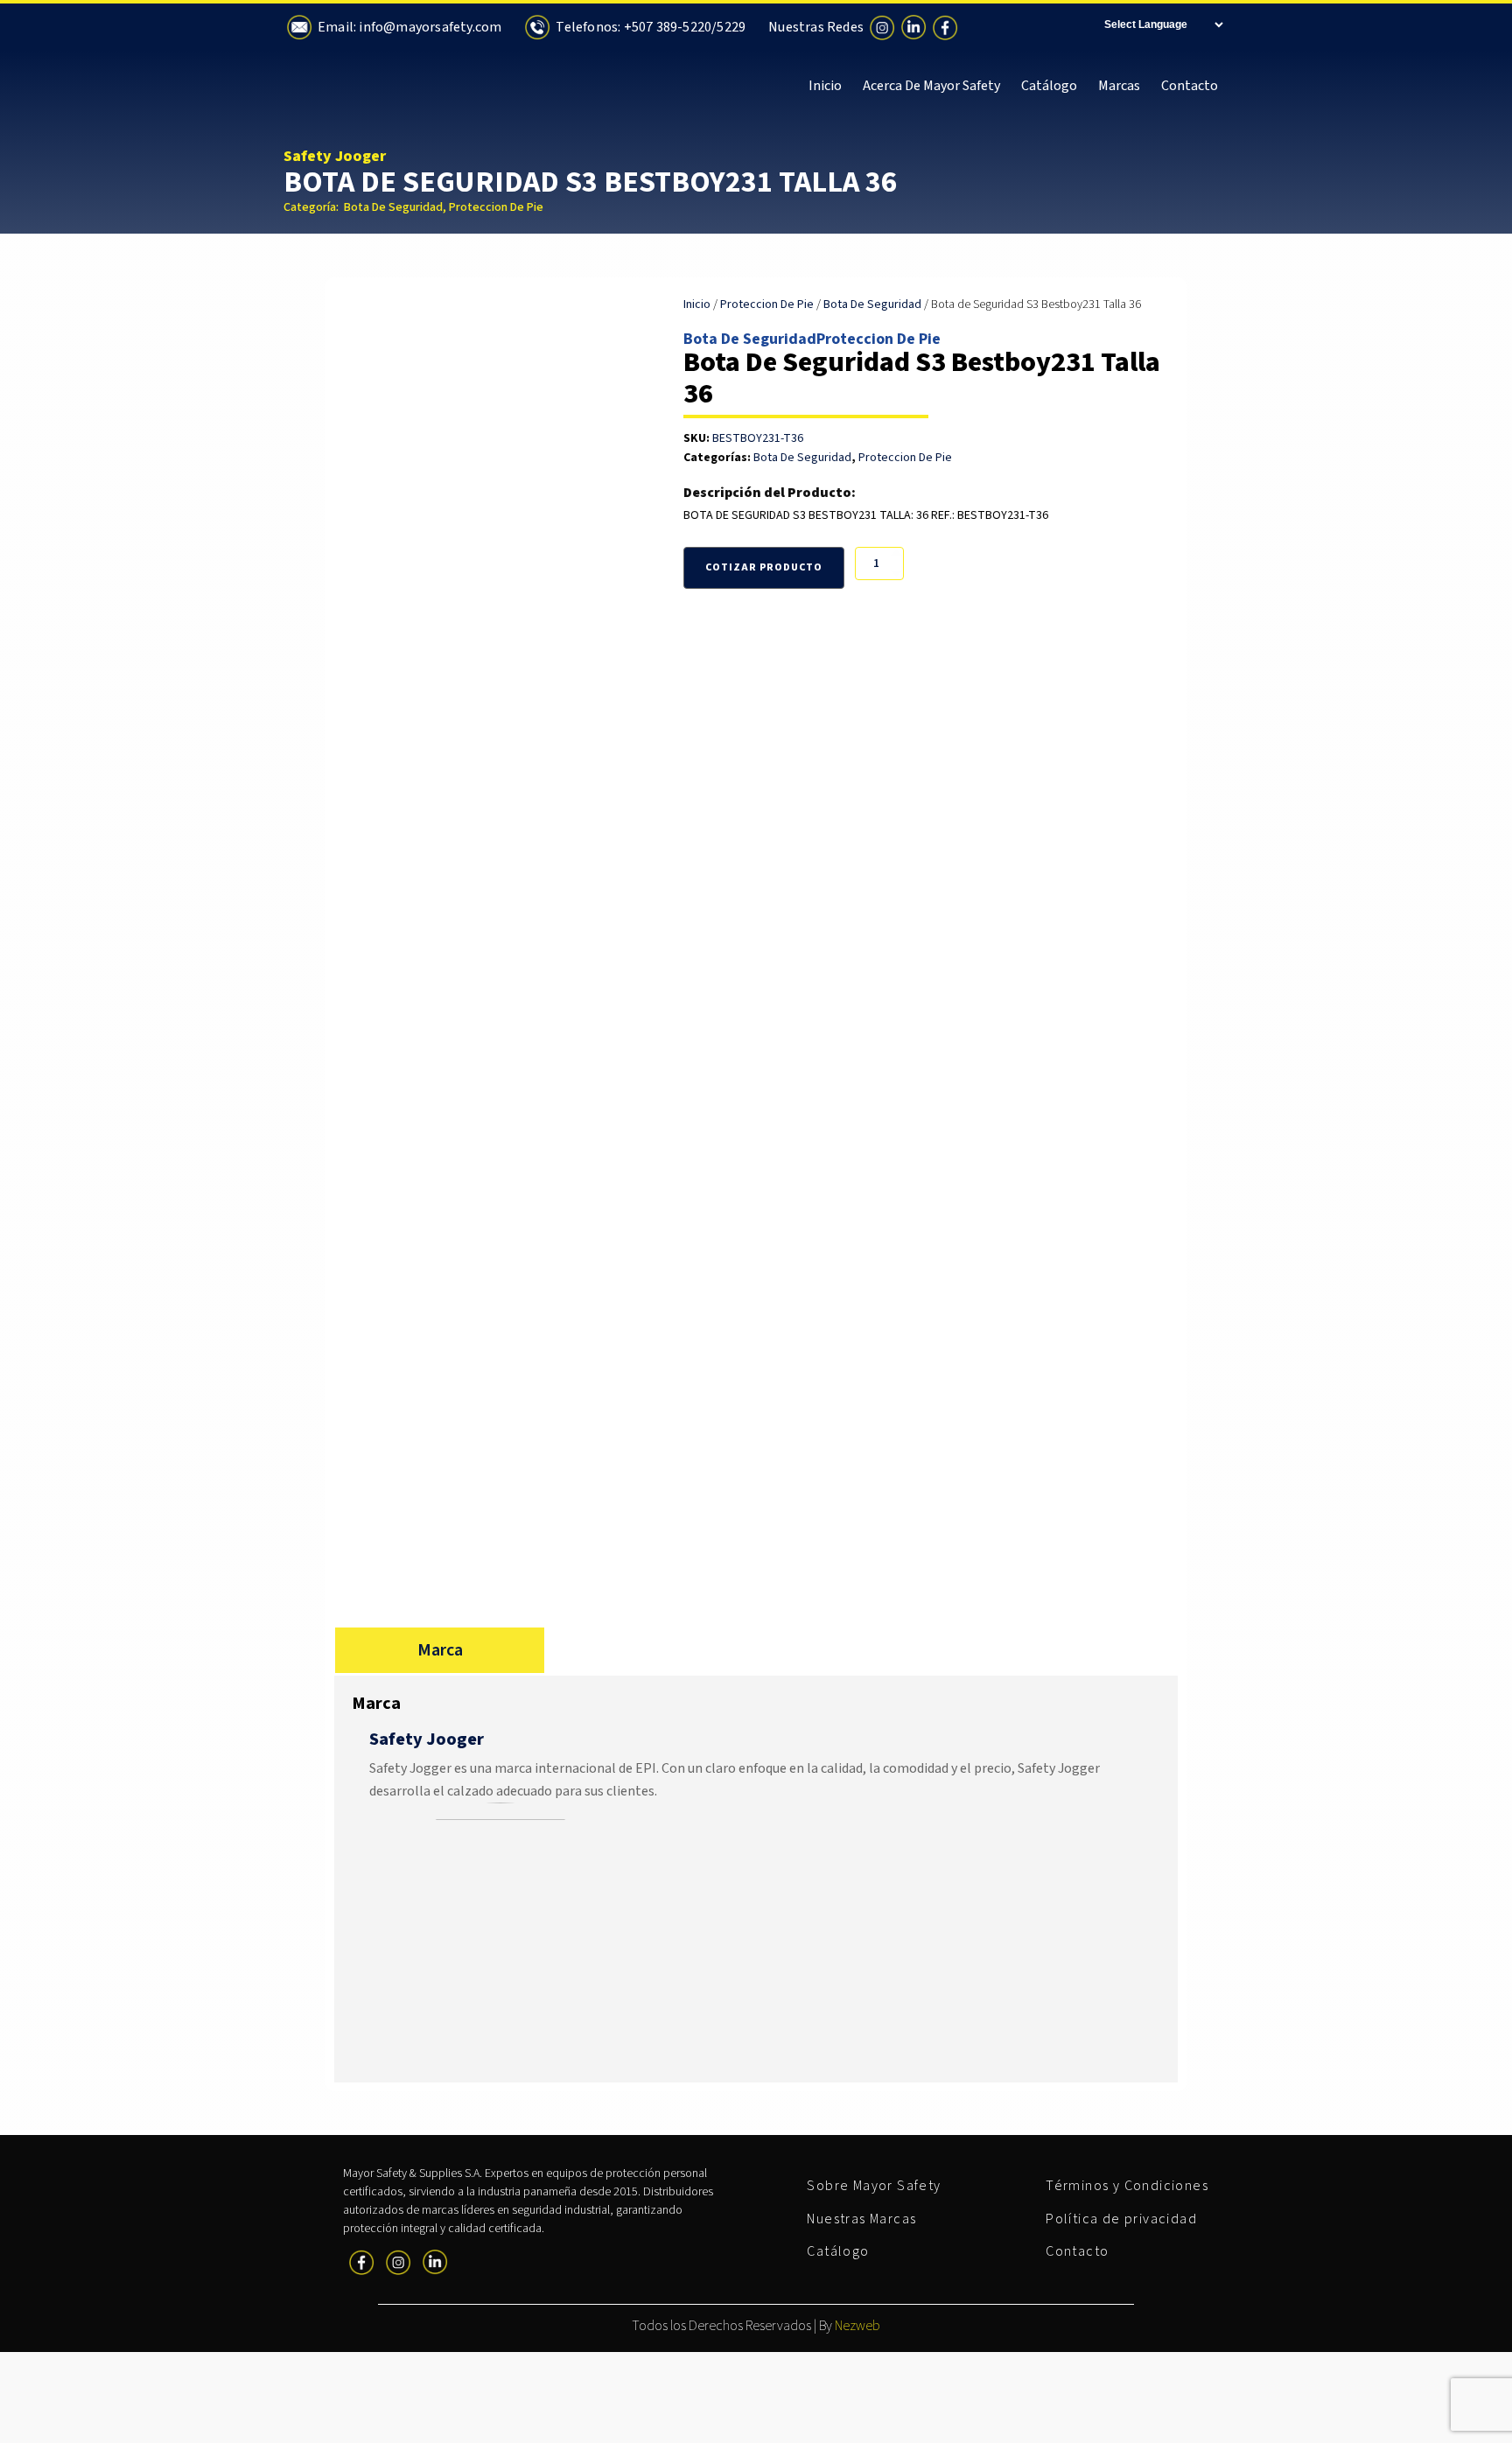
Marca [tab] (440, 1650)
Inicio (825, 86)
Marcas (1119, 86)
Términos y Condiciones (1127, 2186)
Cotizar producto (764, 567)
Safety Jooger (335, 156)
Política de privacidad (1121, 2219)
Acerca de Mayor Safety (931, 86)
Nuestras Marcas (861, 2219)
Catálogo (1049, 86)
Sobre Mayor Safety (874, 2186)
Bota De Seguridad (393, 207)
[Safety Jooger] (500, 1816)
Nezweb (857, 2326)
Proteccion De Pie (496, 207)
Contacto (1190, 86)
